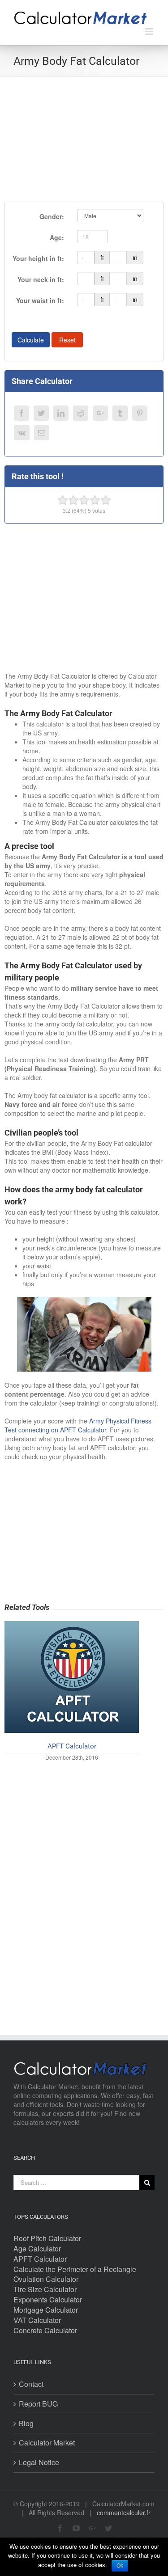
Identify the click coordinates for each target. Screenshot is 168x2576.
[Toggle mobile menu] (150, 32)
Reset (67, 340)
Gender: (52, 216)
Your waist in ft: (40, 300)
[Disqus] (84, 1886)
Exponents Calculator (48, 2300)
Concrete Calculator (45, 2331)
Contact (31, 2384)
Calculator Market (47, 2443)
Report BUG (38, 2404)
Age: (57, 237)
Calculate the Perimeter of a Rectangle (75, 2269)
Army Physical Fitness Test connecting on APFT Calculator (78, 1425)
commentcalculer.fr (124, 2513)
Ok (120, 2566)
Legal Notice (39, 2462)
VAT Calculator (37, 2320)
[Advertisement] (84, 139)
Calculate (31, 340)
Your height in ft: (38, 258)
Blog (26, 2424)
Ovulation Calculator (46, 2279)
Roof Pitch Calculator (47, 2238)
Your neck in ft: (41, 279)
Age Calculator (37, 2249)
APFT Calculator (72, 1746)
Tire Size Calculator (45, 2289)
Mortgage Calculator (46, 2310)
